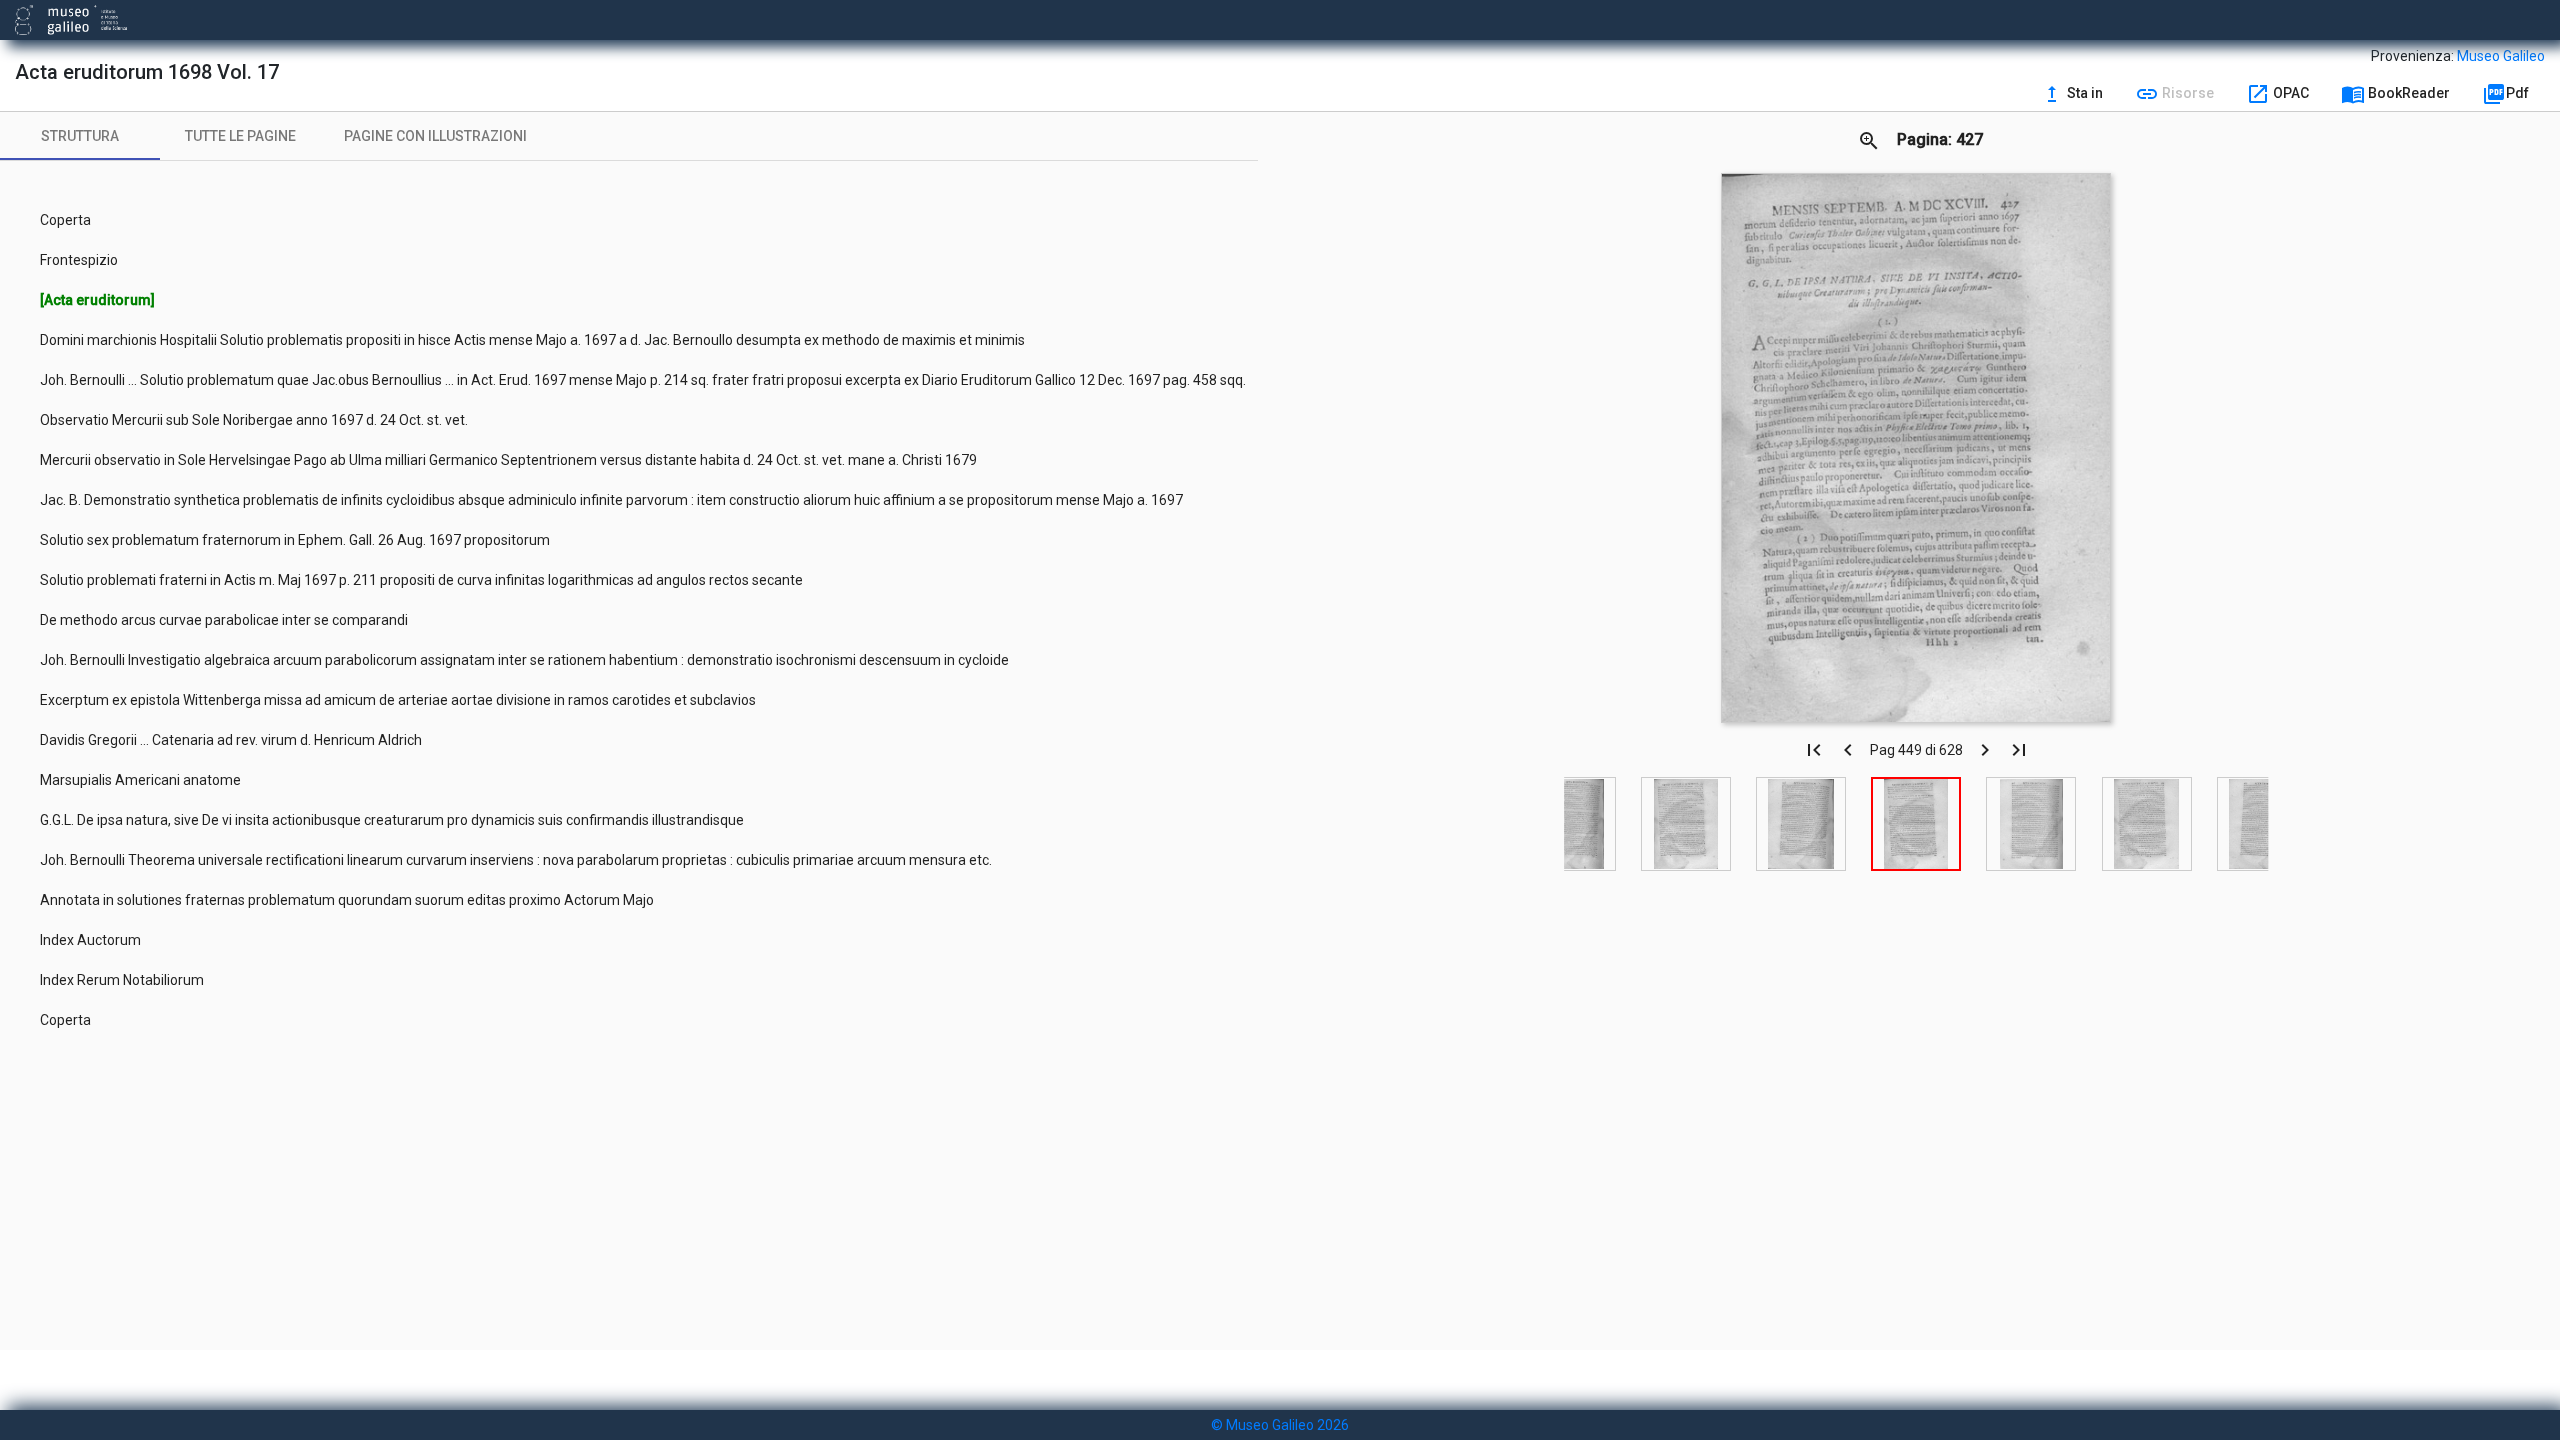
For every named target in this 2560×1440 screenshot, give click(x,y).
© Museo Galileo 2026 (1280, 1425)
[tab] (80, 136)
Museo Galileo (2501, 56)
